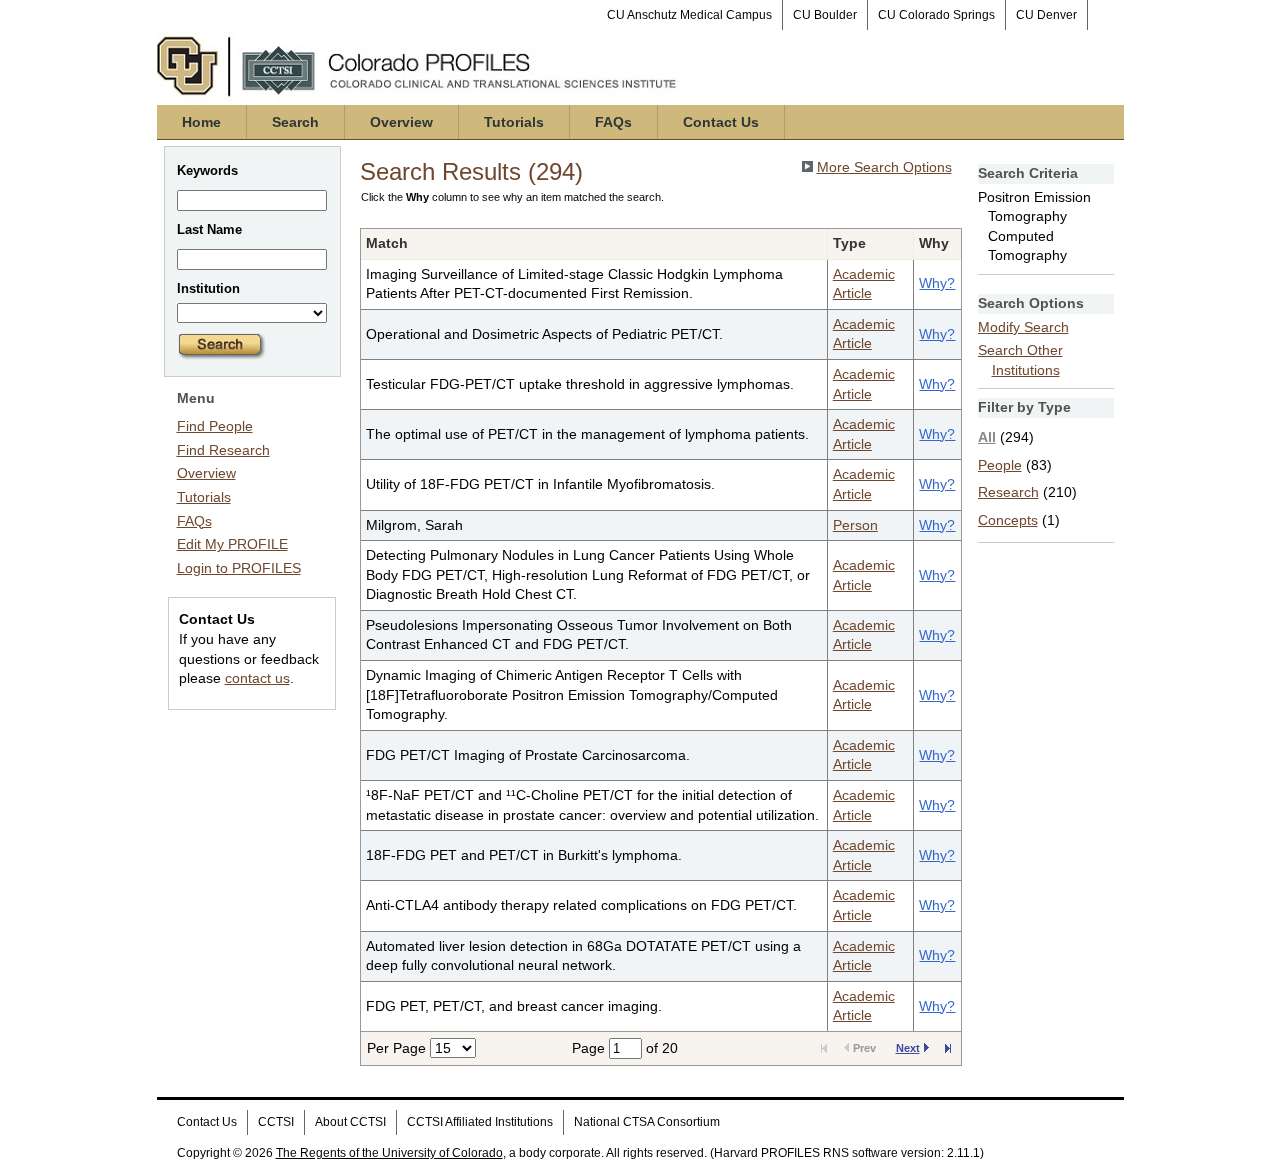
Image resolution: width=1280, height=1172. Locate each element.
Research (1008, 492)
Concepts (1008, 520)
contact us (257, 678)
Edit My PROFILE (232, 544)
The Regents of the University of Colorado (389, 1153)
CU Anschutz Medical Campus (689, 15)
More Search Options (884, 167)
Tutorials (514, 122)
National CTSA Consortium (647, 1122)
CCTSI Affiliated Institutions (480, 1122)
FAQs (613, 122)
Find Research (223, 450)
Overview (401, 122)
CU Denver (1046, 15)
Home (201, 122)
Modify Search (1023, 327)
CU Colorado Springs (936, 15)
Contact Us (721, 122)
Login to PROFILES (239, 568)
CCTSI (276, 1122)
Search (295, 122)
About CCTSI (350, 1122)
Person (855, 525)
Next (908, 1048)
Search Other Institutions (1020, 360)
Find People (215, 426)
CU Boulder (825, 15)
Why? (937, 283)
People (1000, 465)
